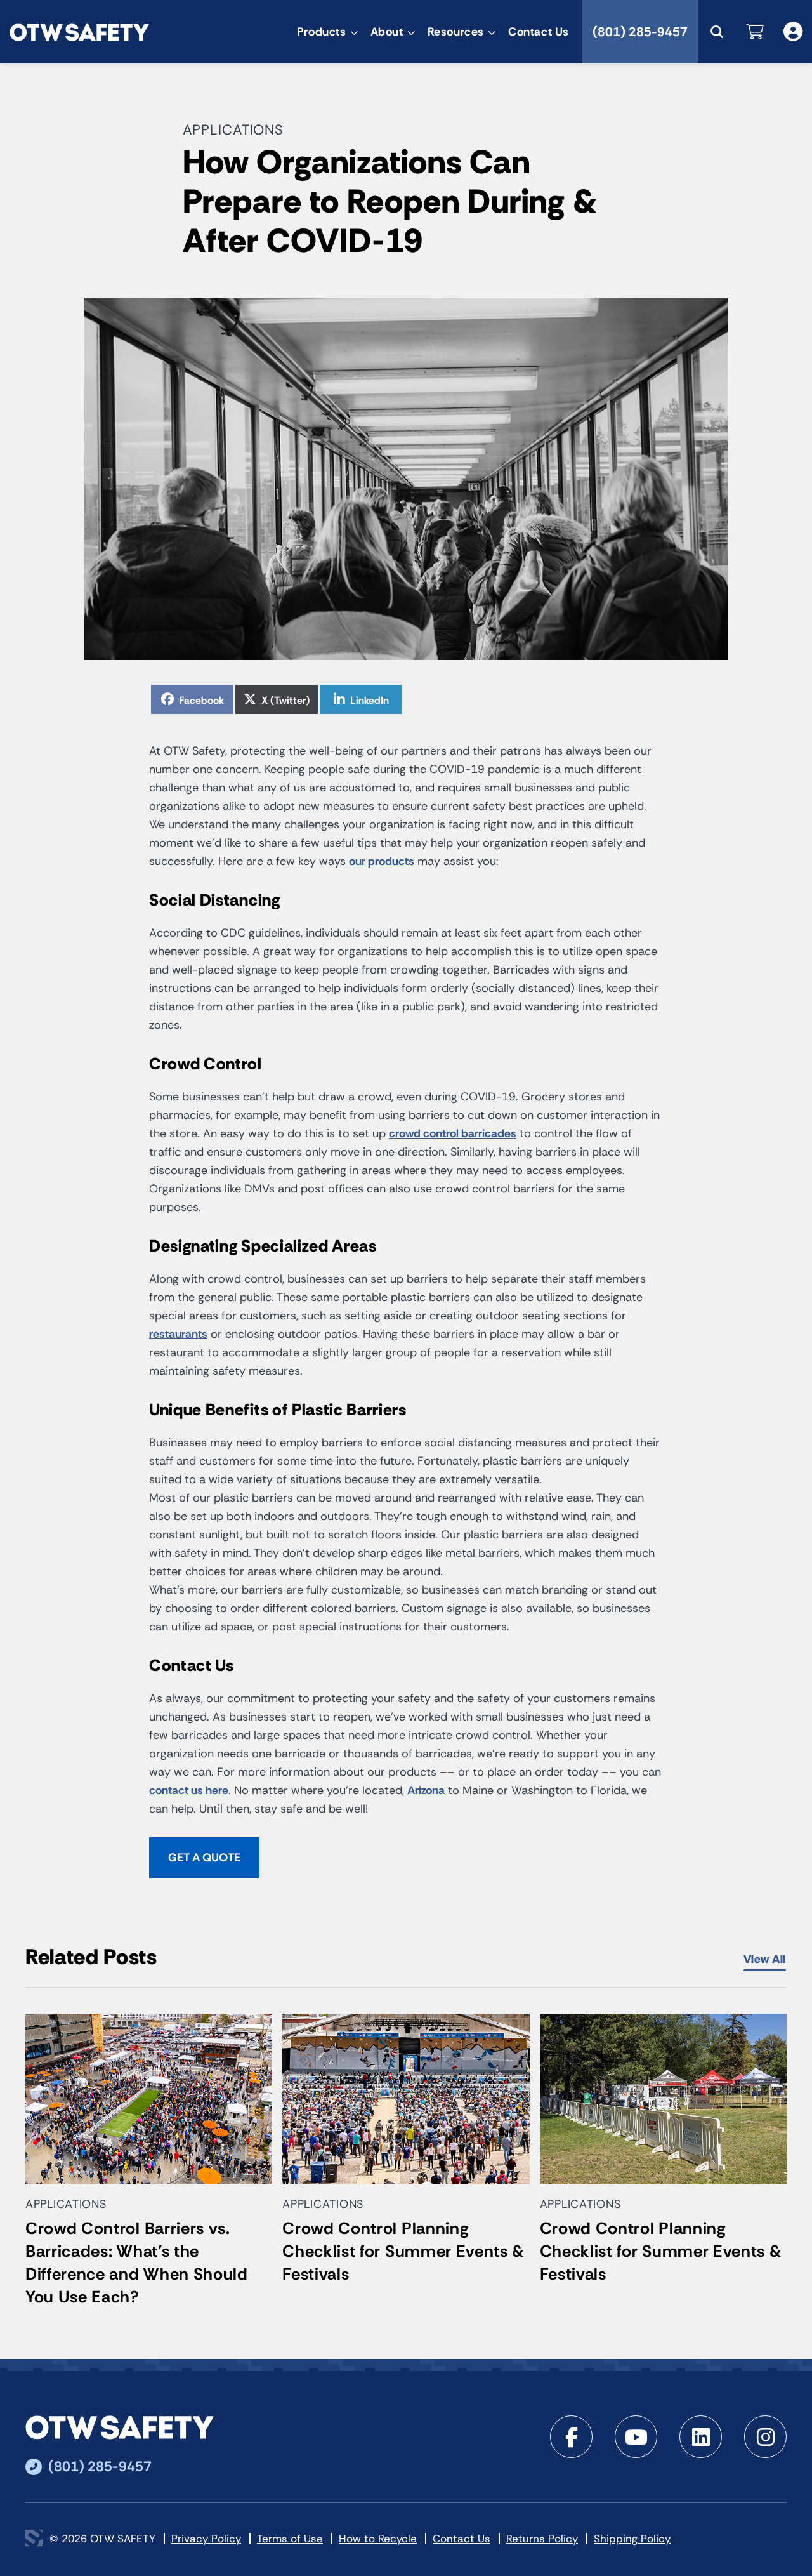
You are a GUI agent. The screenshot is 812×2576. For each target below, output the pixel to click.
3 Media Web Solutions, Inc (34, 2538)
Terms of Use (290, 2539)
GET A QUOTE (204, 1858)
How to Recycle (378, 2539)
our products (382, 861)
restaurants (178, 1334)
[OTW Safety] (79, 31)
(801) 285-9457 (640, 32)
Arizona (426, 1790)
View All (765, 1959)
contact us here (189, 1790)
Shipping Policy (632, 2539)
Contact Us (539, 32)
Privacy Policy (206, 2539)
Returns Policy (542, 2539)
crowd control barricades (453, 1133)
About (387, 32)
